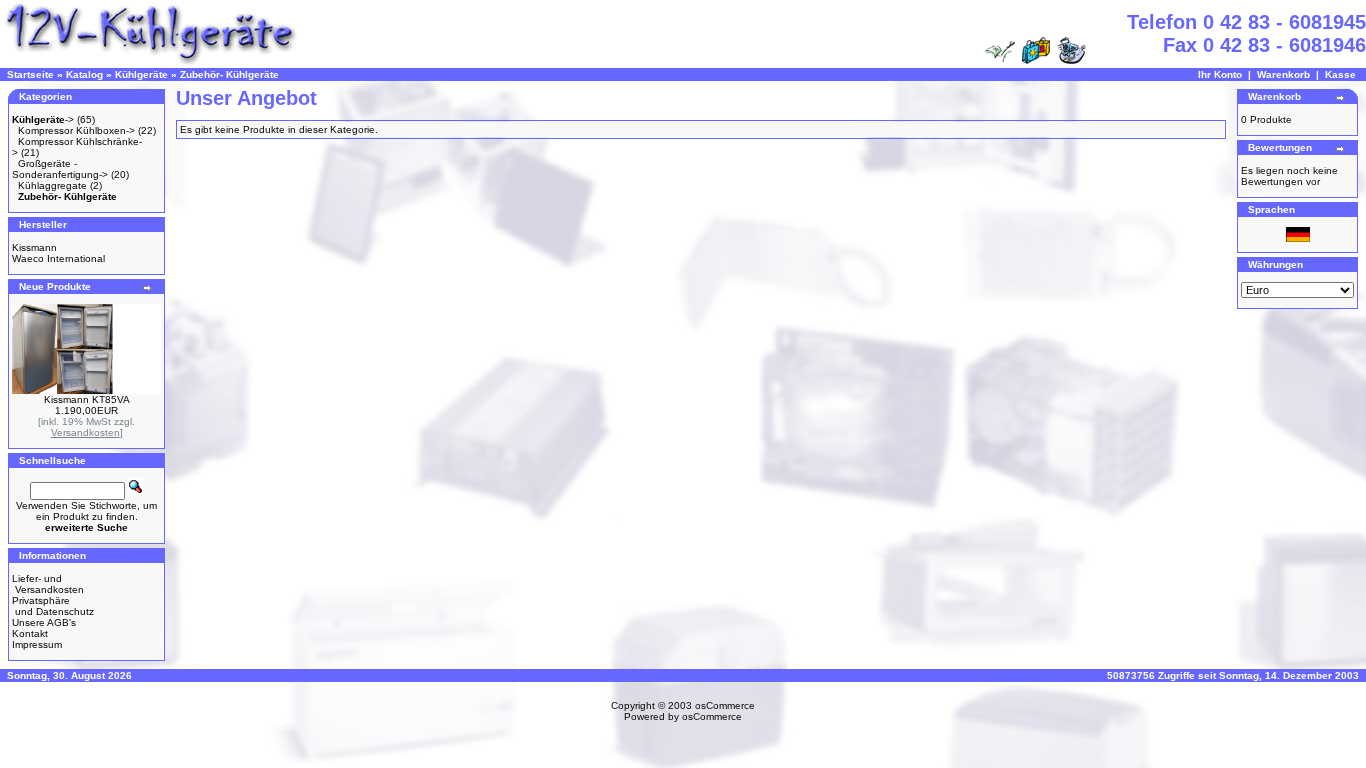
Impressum (37, 644)
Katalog (84, 74)
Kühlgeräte (141, 74)
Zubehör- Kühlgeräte (229, 74)
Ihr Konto (1220, 74)
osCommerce (725, 705)
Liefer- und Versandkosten (48, 584)
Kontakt (30, 633)
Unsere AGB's (44, 622)
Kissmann (34, 247)
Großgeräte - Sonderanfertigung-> (60, 169)
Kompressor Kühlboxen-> (76, 130)
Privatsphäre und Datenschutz (53, 606)
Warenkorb (1283, 74)
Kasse (1340, 74)
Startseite (30, 74)
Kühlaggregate (52, 185)
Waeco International (58, 258)
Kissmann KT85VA (87, 399)
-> (43, 119)
